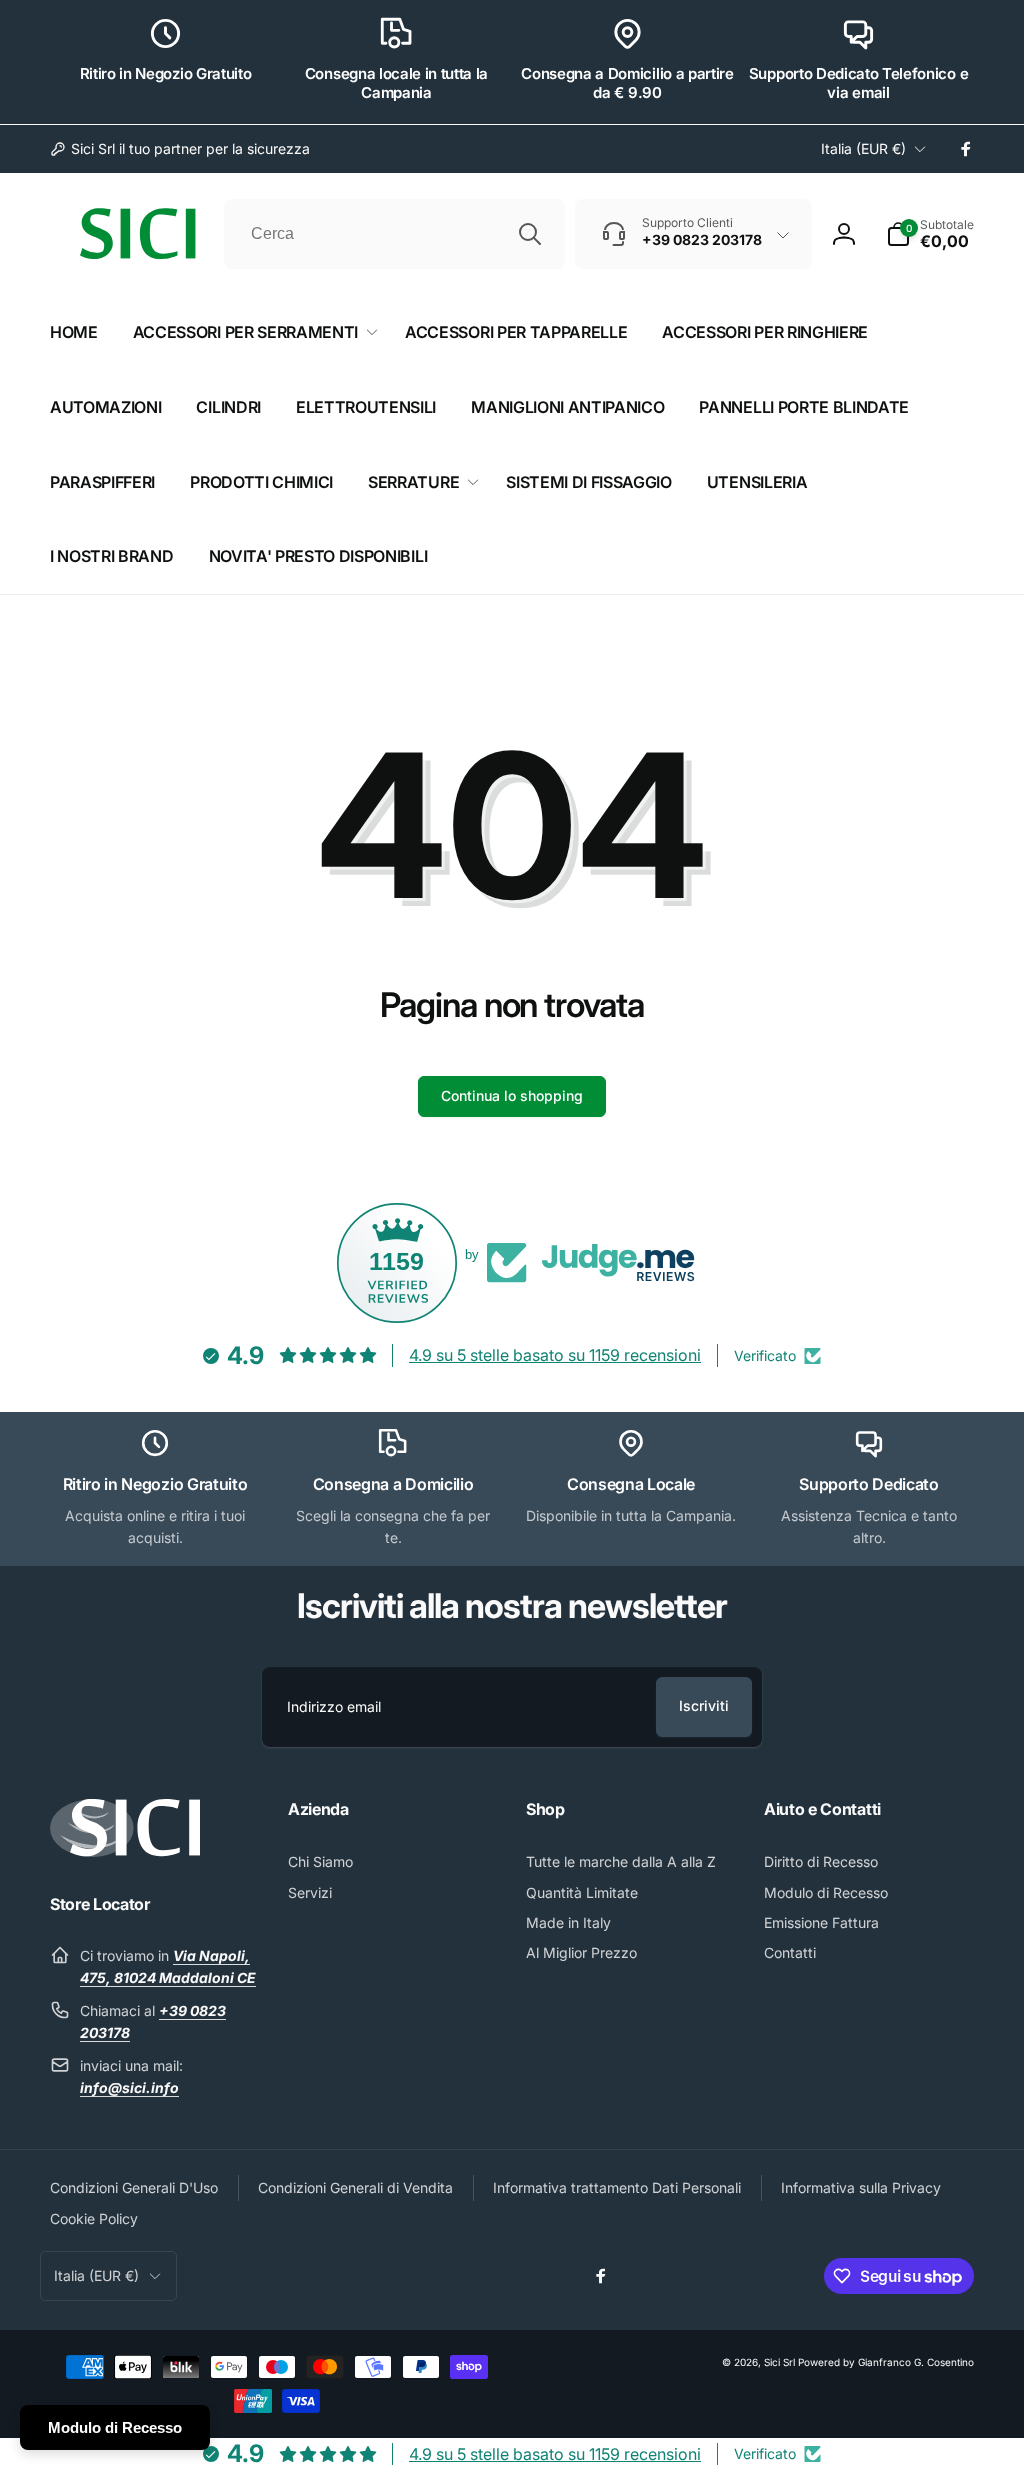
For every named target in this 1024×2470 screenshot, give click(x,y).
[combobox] (394, 234)
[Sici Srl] (125, 1851)
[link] (180, 149)
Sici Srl (779, 2362)
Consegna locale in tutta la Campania (396, 83)
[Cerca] (530, 234)
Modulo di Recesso (115, 2427)
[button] (930, 234)
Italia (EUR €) (863, 148)
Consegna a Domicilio (393, 1484)
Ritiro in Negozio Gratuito (166, 73)
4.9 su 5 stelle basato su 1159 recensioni (555, 1355)
